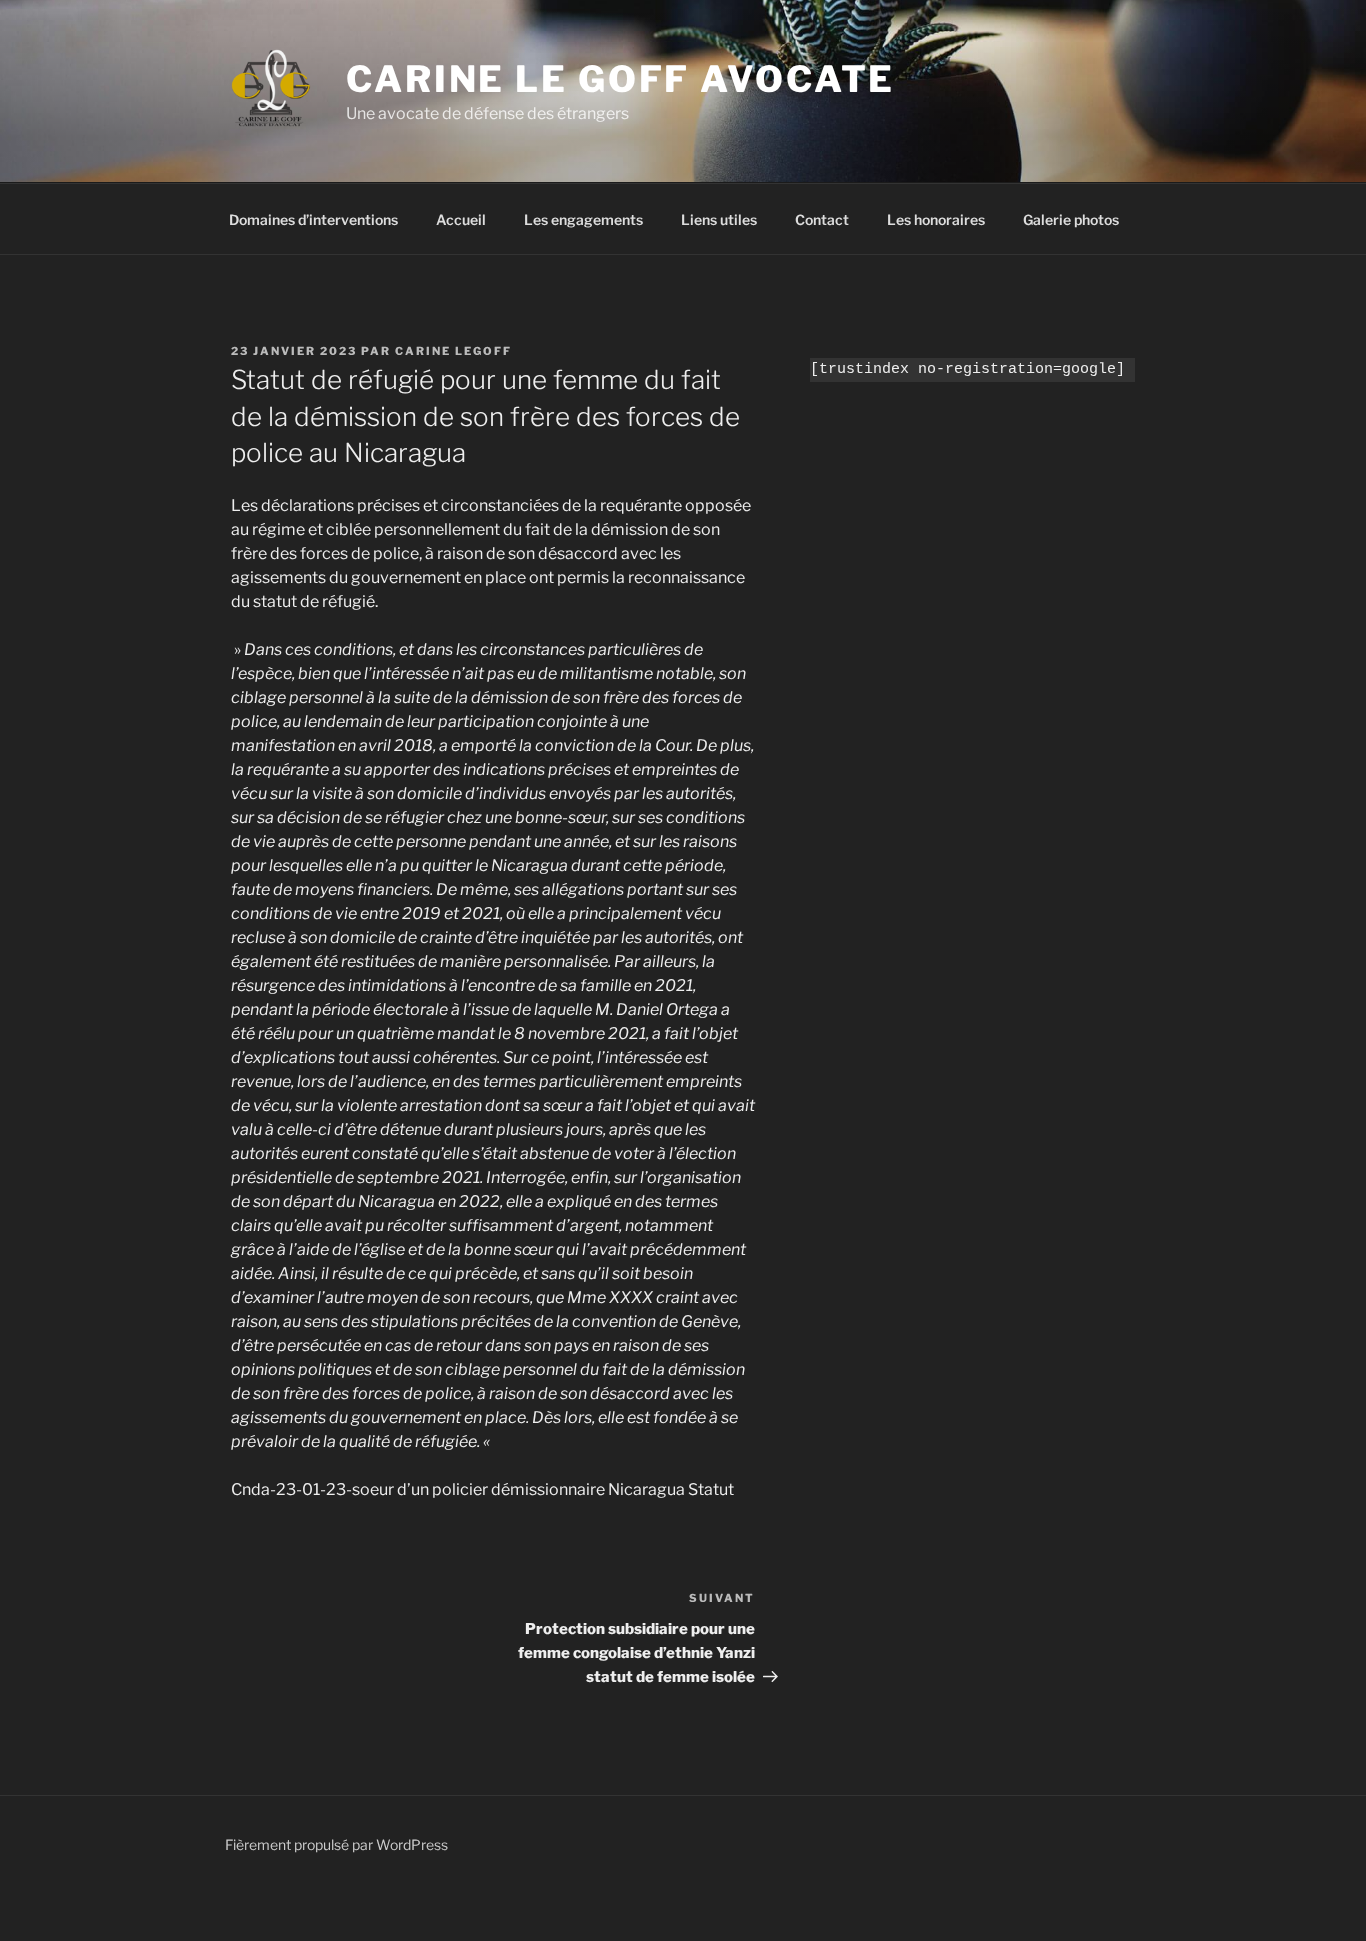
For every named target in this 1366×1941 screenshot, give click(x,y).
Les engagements (583, 219)
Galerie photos (1071, 219)
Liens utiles (719, 219)
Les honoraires (936, 219)
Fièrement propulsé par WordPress (336, 1844)
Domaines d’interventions (313, 219)
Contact (822, 219)
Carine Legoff (453, 351)
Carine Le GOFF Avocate (620, 79)
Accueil (461, 219)
